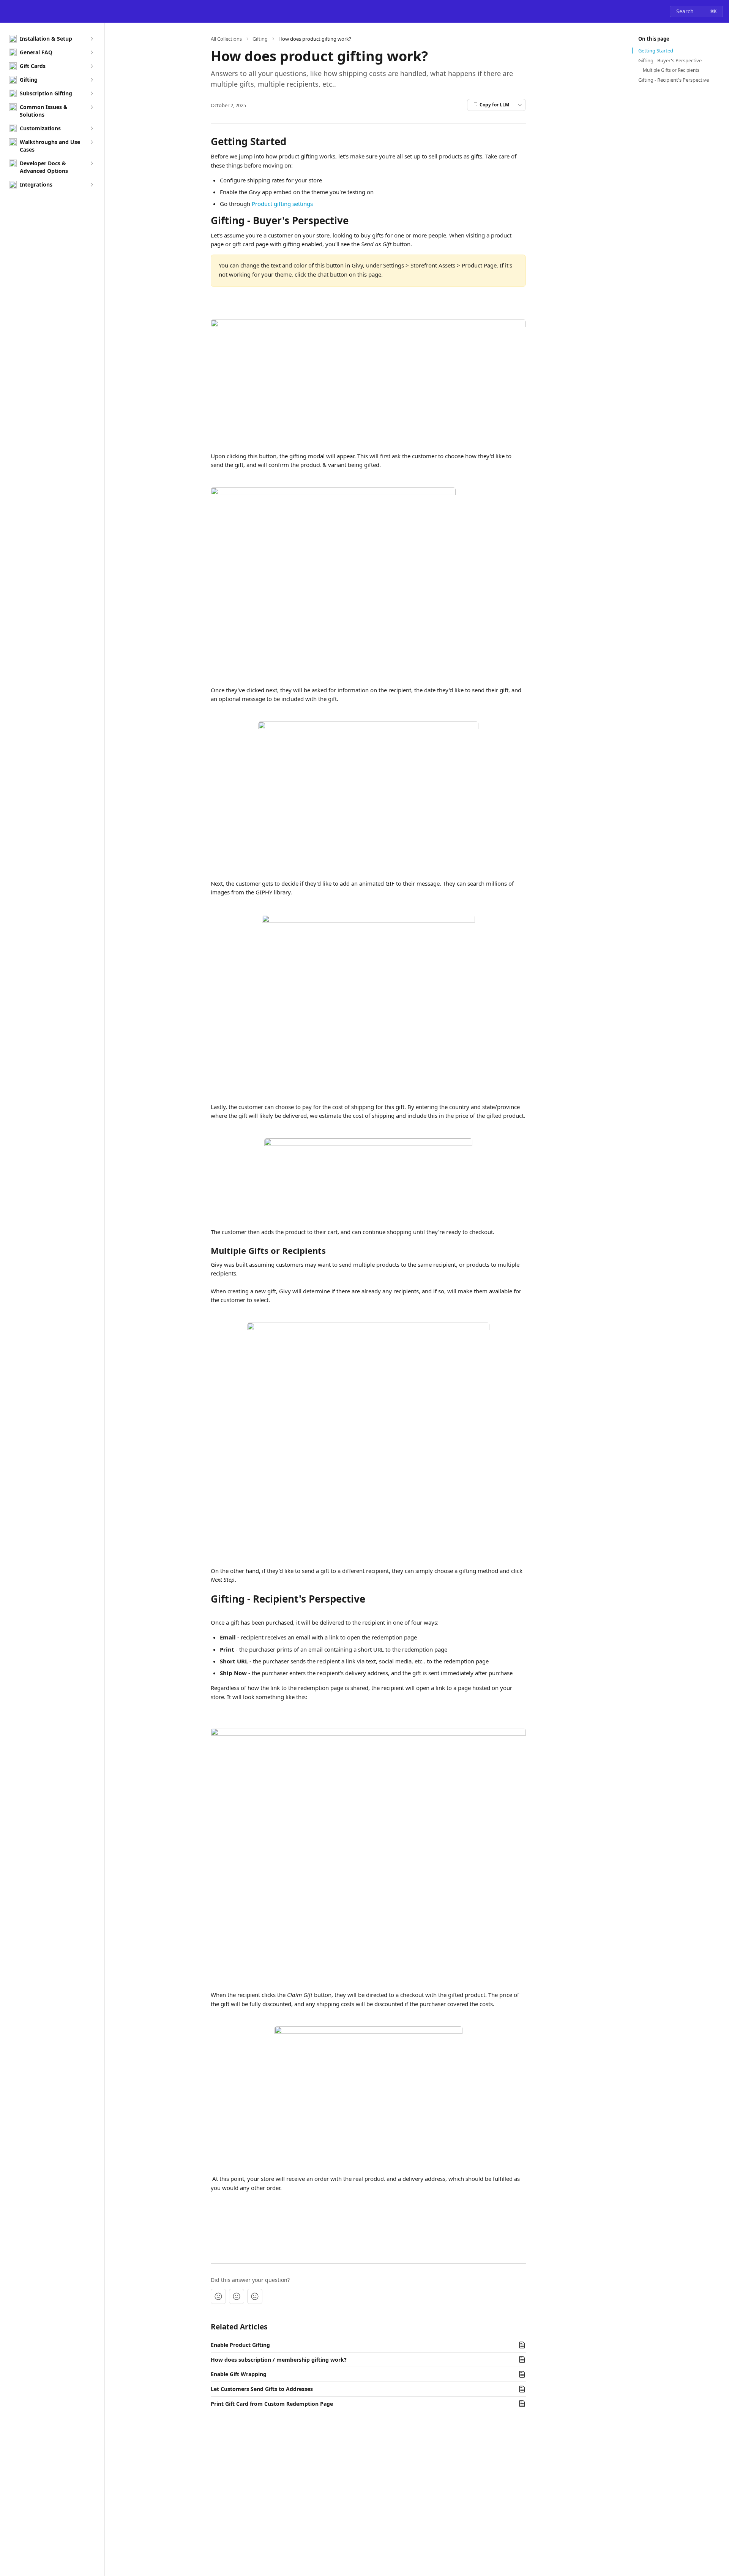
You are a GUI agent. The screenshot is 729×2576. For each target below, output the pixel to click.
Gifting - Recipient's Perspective (674, 80)
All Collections (226, 39)
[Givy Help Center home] (8, 11)
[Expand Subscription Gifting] (92, 93)
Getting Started (656, 51)
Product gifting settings (282, 204)
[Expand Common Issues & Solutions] (92, 107)
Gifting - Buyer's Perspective (670, 60)
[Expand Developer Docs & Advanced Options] (92, 163)
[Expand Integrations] (92, 185)
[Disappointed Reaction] (218, 2296)
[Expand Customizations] (92, 128)
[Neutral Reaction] (237, 2296)
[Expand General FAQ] (92, 52)
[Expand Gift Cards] (92, 66)
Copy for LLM (494, 105)
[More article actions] (520, 105)
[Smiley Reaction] (255, 2296)
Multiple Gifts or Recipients (671, 70)
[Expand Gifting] (92, 80)
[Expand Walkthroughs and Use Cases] (92, 142)
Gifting (260, 39)
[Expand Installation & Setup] (92, 39)
